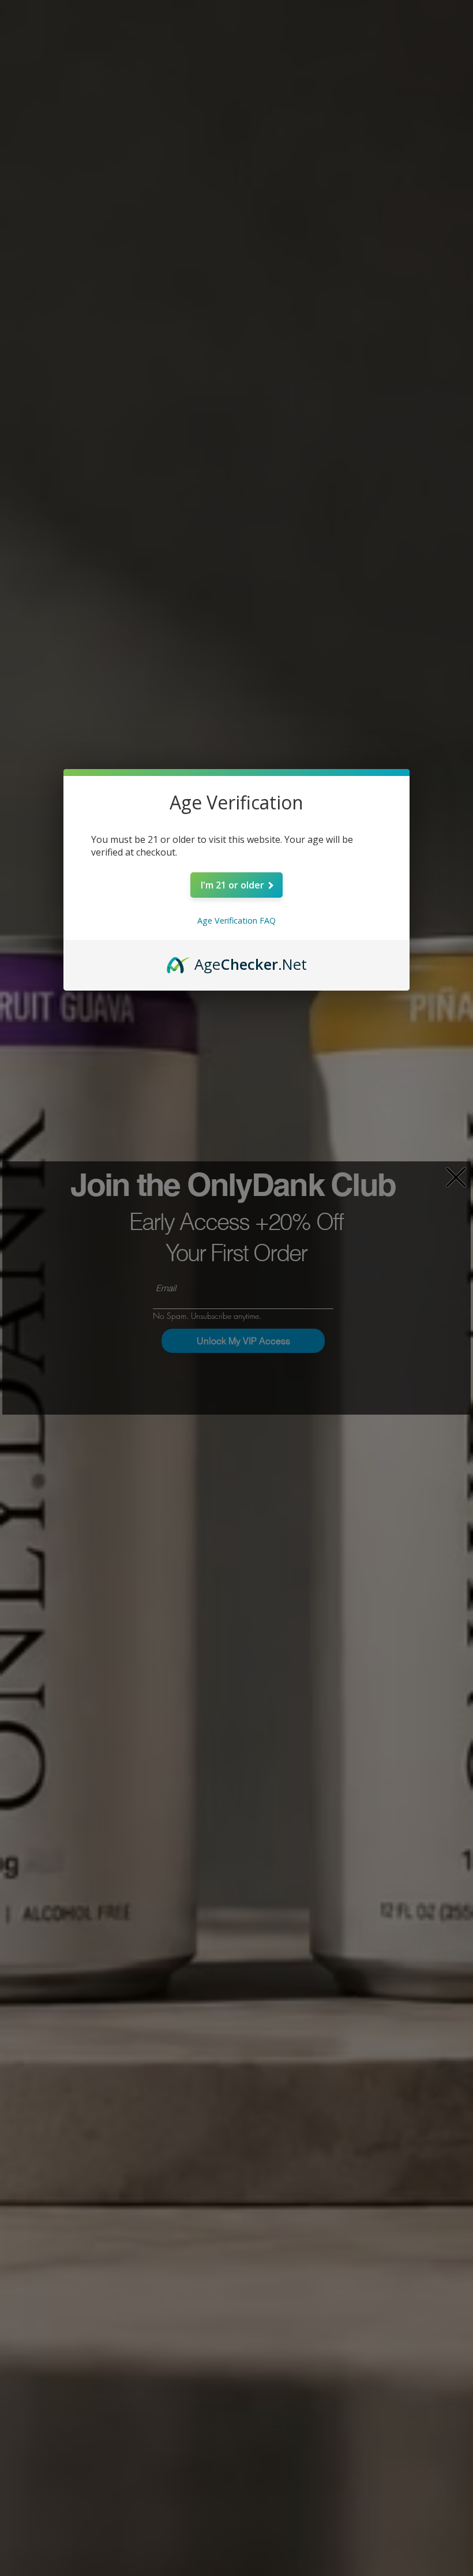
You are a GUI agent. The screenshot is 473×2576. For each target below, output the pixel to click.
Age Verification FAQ (236, 920)
